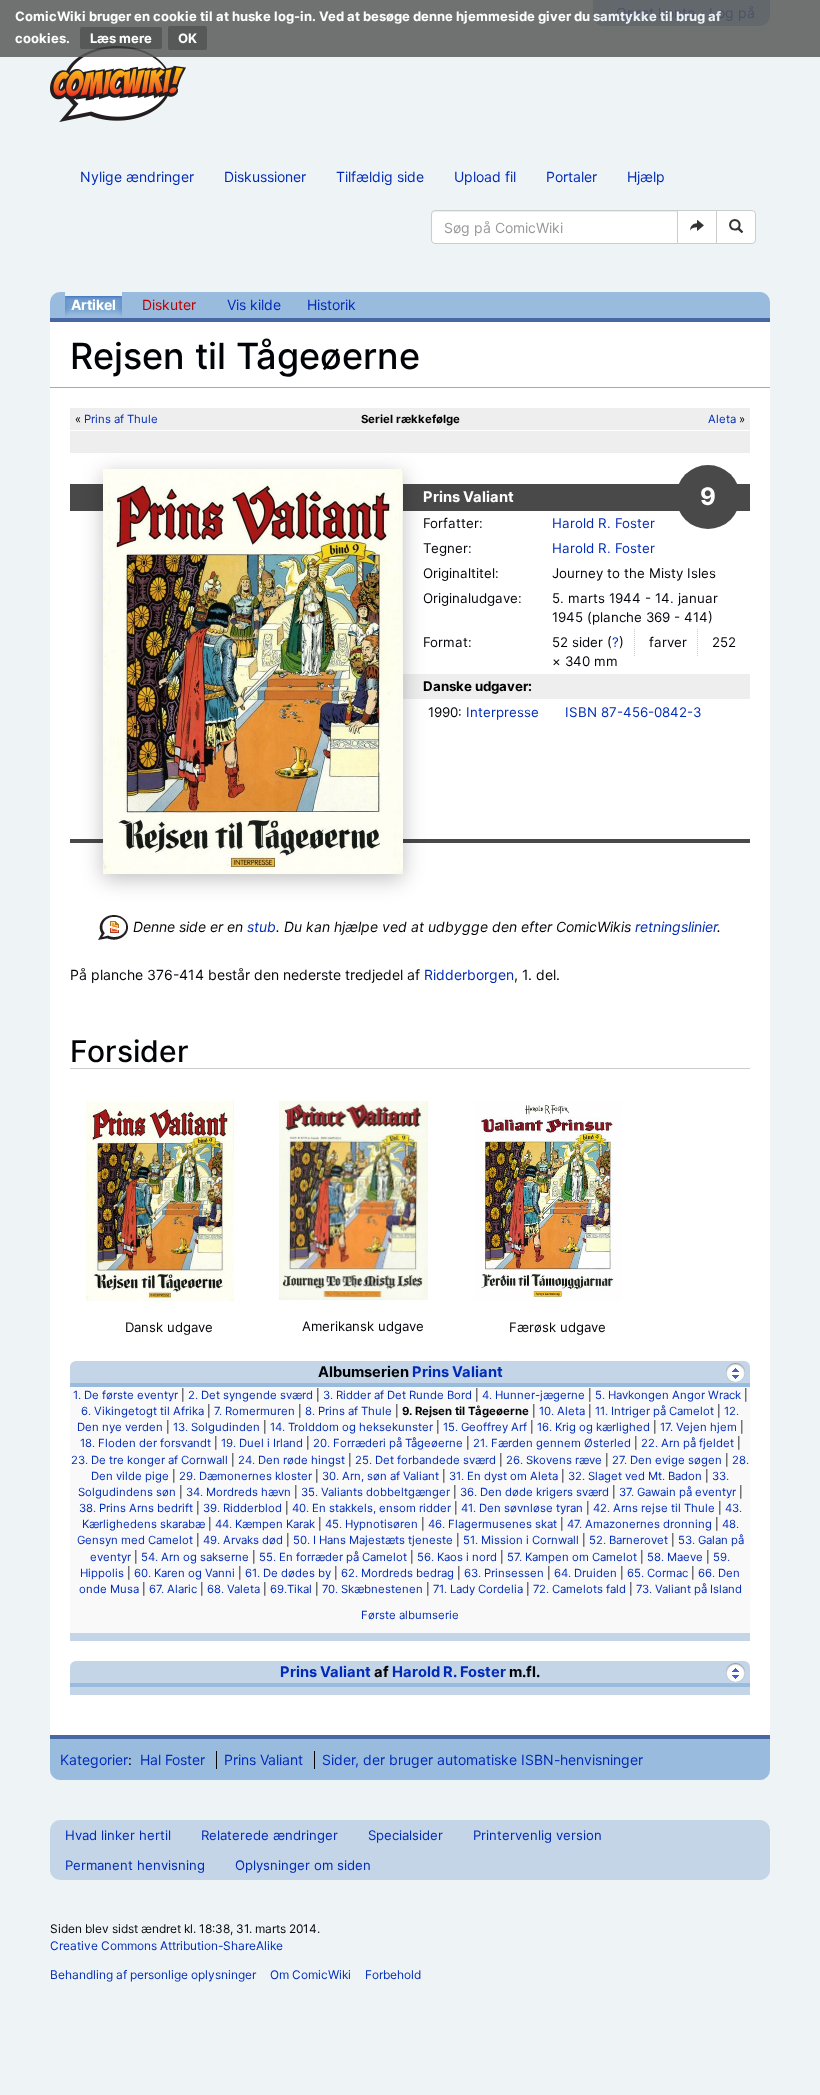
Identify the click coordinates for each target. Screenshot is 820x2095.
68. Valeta (233, 1589)
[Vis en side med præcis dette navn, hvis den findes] (697, 227)
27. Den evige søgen (667, 1460)
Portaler (571, 176)
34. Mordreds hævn (238, 1492)
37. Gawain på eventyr (677, 1492)
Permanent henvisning (135, 1865)
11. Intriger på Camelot (654, 1411)
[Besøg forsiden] (118, 84)
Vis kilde (254, 304)
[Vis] (735, 1672)
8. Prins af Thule (348, 1411)
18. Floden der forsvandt (145, 1443)
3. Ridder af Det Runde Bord (397, 1395)
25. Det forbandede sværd (425, 1460)
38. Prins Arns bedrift (136, 1508)
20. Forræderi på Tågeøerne (388, 1443)
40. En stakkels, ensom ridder (371, 1508)
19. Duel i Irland (262, 1443)
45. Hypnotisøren (371, 1524)
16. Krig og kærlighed (593, 1427)
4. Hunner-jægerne (533, 1395)
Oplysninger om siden (303, 1865)
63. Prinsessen (504, 1573)
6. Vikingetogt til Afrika (142, 1411)
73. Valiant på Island (689, 1589)
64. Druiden (585, 1573)
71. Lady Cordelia (478, 1589)
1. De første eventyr (125, 1395)
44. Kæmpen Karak (265, 1524)
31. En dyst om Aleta (503, 1476)
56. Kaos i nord (457, 1557)
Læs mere (121, 38)
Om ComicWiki (310, 1974)
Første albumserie (410, 1615)
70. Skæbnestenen (372, 1589)
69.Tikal (291, 1589)
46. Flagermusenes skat (492, 1524)
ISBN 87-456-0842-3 (633, 712)
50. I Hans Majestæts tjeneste (373, 1540)
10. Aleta (562, 1411)
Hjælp (646, 176)
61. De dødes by (288, 1573)
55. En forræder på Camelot (333, 1557)
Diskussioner (265, 176)
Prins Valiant (457, 1372)
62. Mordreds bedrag (397, 1573)
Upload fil (485, 176)
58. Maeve (675, 1557)
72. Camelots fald (579, 1589)
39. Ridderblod (242, 1508)
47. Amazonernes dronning (639, 1524)
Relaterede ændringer (269, 1835)
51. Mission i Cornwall (521, 1540)
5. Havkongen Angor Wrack (668, 1395)
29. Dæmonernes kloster (245, 1476)
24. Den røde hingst (291, 1460)
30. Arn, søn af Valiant (380, 1476)
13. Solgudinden (216, 1427)
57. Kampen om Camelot (572, 1557)
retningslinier (676, 926)
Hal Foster (172, 1759)
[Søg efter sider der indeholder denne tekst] (736, 227)
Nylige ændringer (137, 176)
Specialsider (405, 1835)
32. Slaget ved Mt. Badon (635, 1476)
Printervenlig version (537, 1835)
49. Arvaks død (243, 1540)
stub (261, 926)
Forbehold (393, 1974)
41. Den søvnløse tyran (522, 1508)
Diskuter (169, 304)
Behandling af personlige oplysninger (153, 1974)
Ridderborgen (469, 974)
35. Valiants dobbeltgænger (375, 1492)
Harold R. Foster (603, 523)
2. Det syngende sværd (250, 1395)
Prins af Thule (121, 419)
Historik (331, 304)
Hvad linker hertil (118, 1835)
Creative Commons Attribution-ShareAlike (166, 1945)
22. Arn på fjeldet (687, 1443)
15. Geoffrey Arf (485, 1427)
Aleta (722, 419)
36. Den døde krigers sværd (534, 1492)
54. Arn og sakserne (195, 1557)
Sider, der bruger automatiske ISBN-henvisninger (482, 1759)
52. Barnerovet (628, 1540)
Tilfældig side (380, 176)
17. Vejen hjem (698, 1427)
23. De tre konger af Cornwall (149, 1460)
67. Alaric (173, 1589)
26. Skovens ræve (554, 1460)
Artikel (93, 304)
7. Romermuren (254, 1411)
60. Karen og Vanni (184, 1573)
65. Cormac (657, 1573)
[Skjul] (735, 1372)
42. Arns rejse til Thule (654, 1508)
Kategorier (94, 1759)
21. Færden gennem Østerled (552, 1443)
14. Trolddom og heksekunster (351, 1427)
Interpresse (502, 712)
